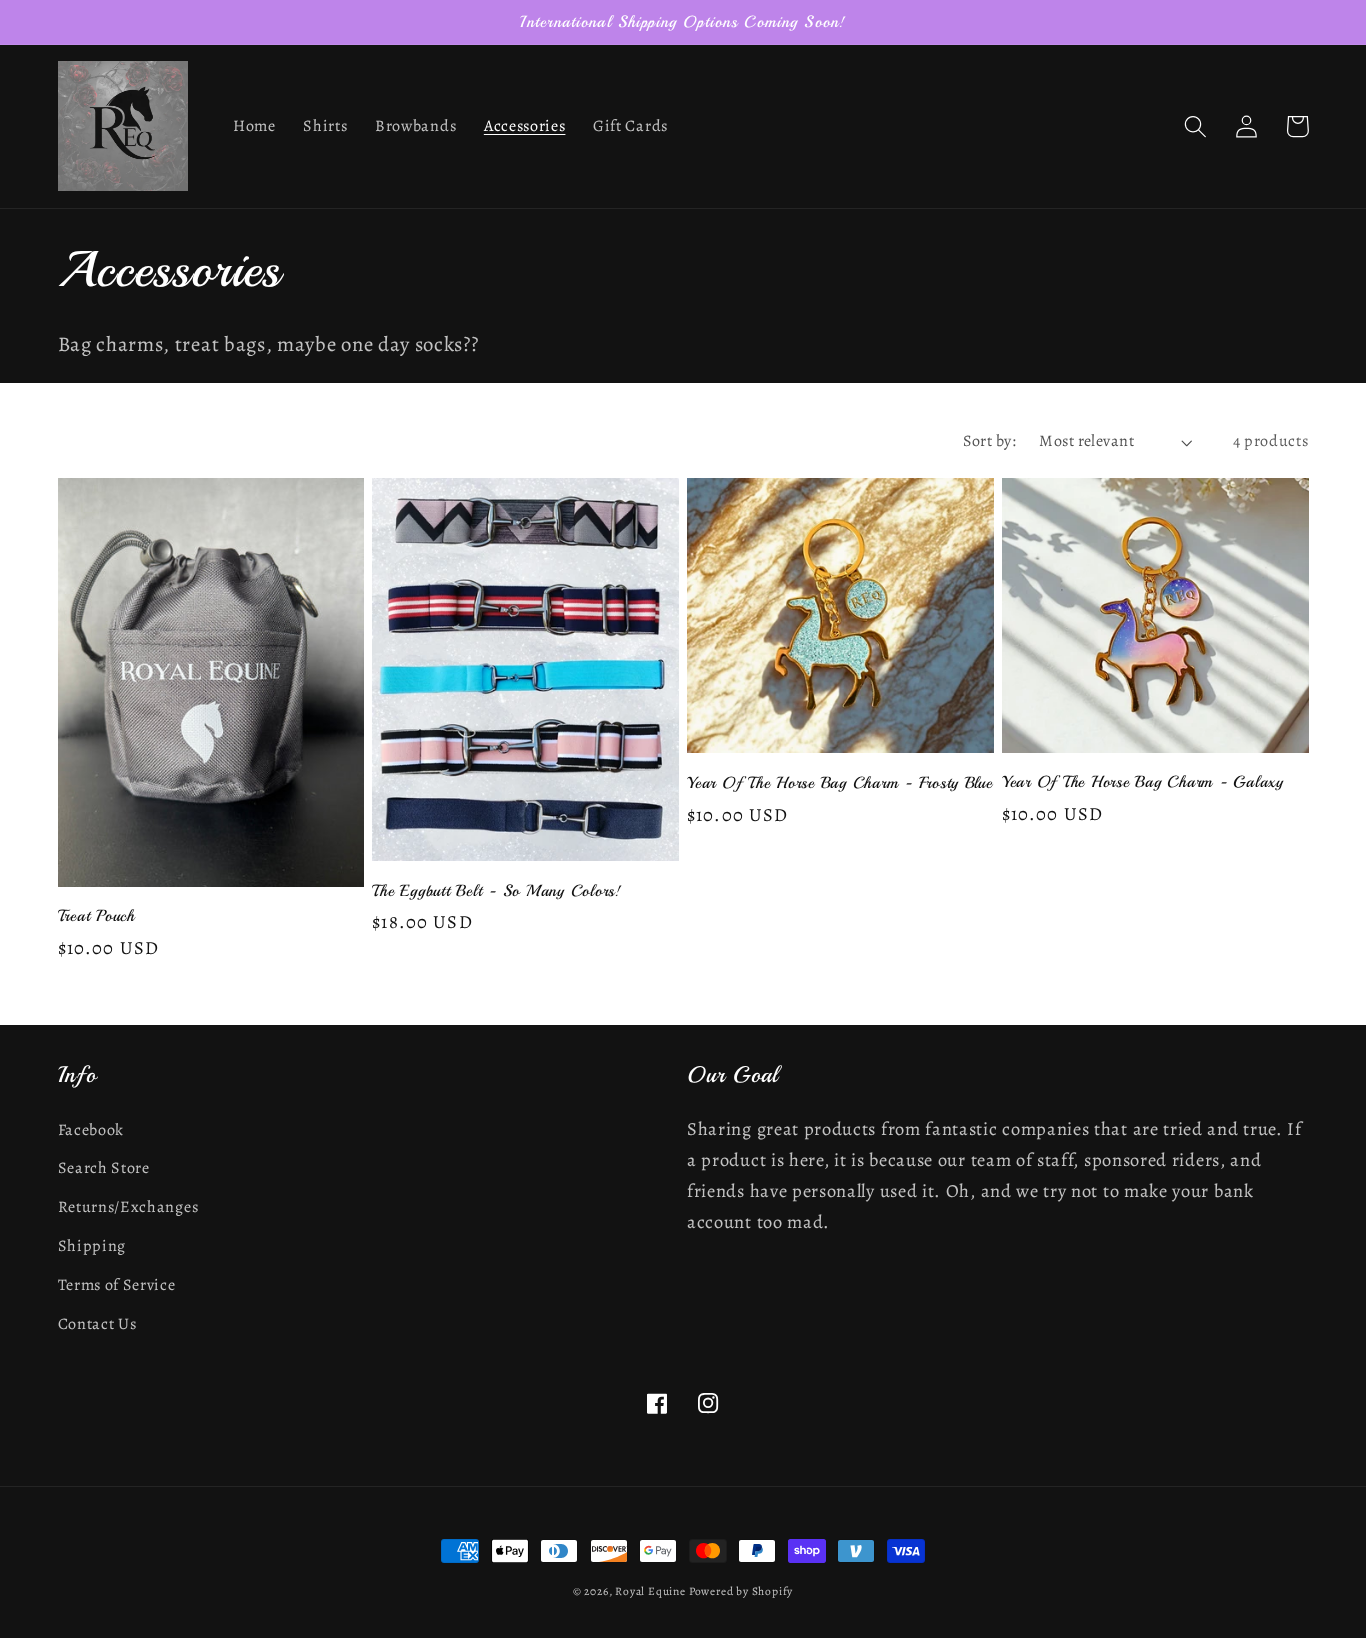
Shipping (92, 1246)
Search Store (104, 1168)
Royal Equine (651, 1591)
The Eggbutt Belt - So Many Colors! (497, 891)
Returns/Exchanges (128, 1207)
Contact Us (97, 1324)
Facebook (91, 1130)
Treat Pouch (96, 916)
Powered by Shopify (741, 1591)
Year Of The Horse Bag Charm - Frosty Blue (840, 783)
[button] (1196, 126)
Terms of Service (117, 1285)
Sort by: (990, 441)
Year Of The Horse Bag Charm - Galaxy (1143, 782)
